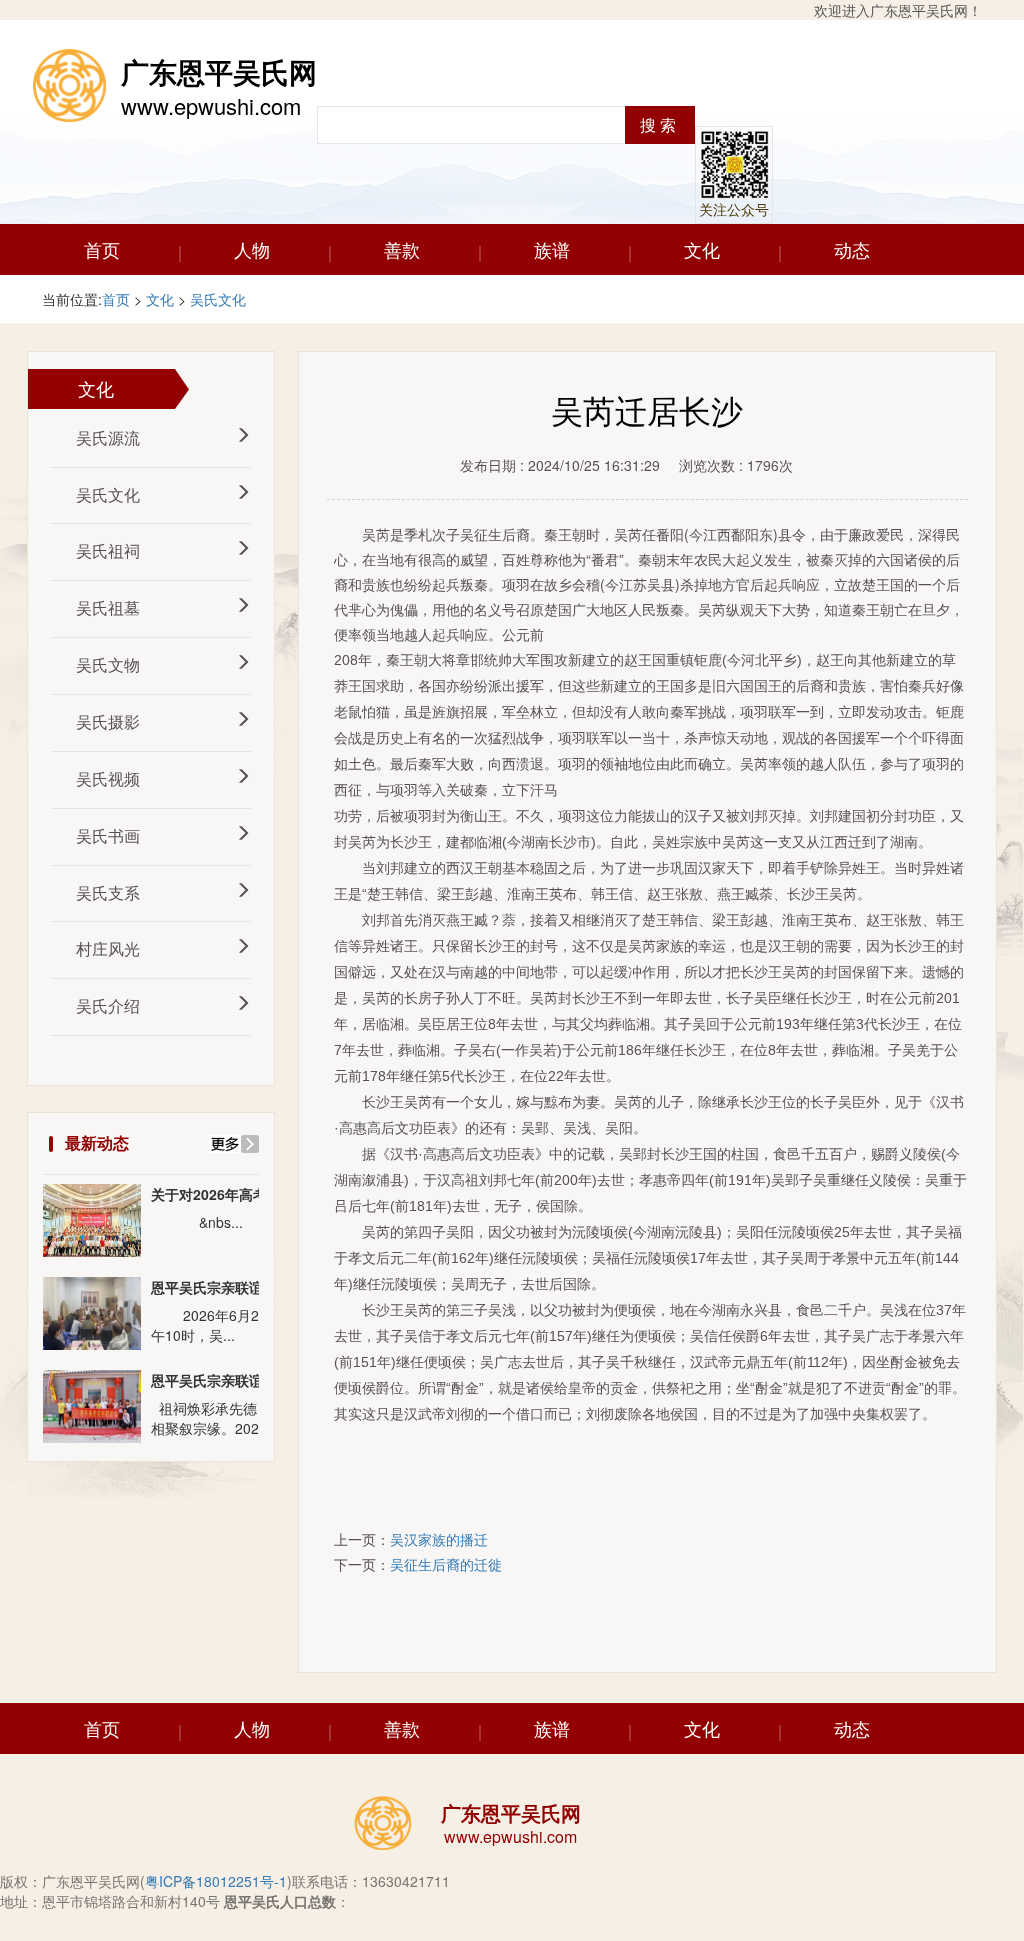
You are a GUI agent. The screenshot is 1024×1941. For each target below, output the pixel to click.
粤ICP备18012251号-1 (216, 1881)
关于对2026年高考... (215, 1194)
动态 (852, 249)
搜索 (660, 124)
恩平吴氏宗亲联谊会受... (227, 1380)
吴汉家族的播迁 (439, 1539)
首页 (102, 249)
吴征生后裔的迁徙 (446, 1564)
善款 (402, 249)
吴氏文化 (218, 299)
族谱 (552, 249)
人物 (252, 249)
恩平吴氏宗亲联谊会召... (227, 1287)
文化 (702, 249)
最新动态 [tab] (97, 1142)
